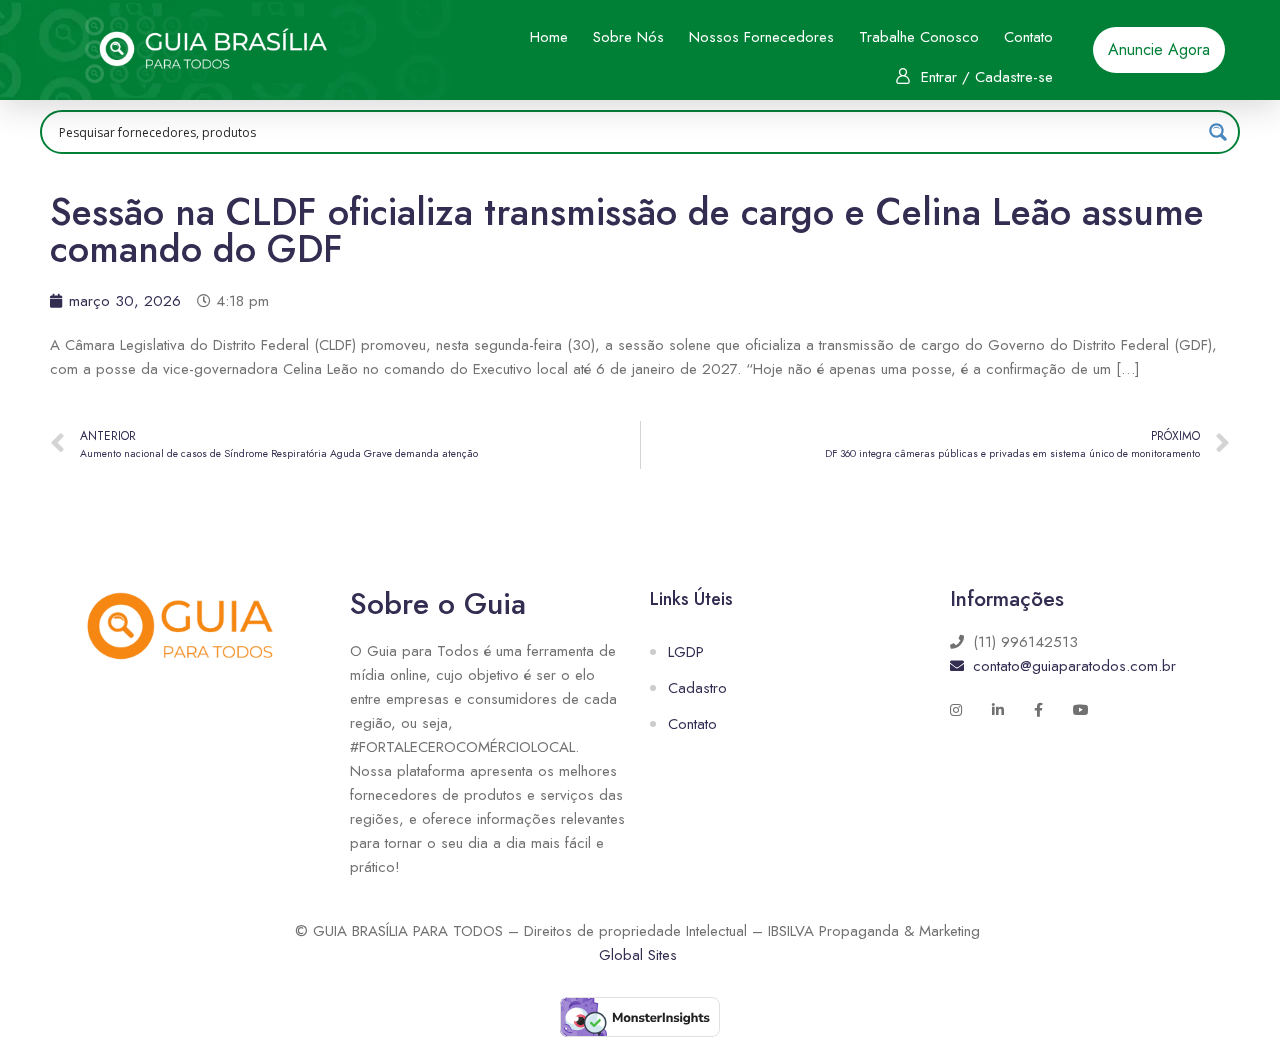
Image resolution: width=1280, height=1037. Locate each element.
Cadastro (697, 688)
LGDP (686, 652)
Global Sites (638, 955)
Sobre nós (628, 37)
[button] (1159, 50)
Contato (1028, 37)
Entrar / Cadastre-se (987, 77)
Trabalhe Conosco (919, 37)
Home (549, 37)
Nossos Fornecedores (761, 37)
